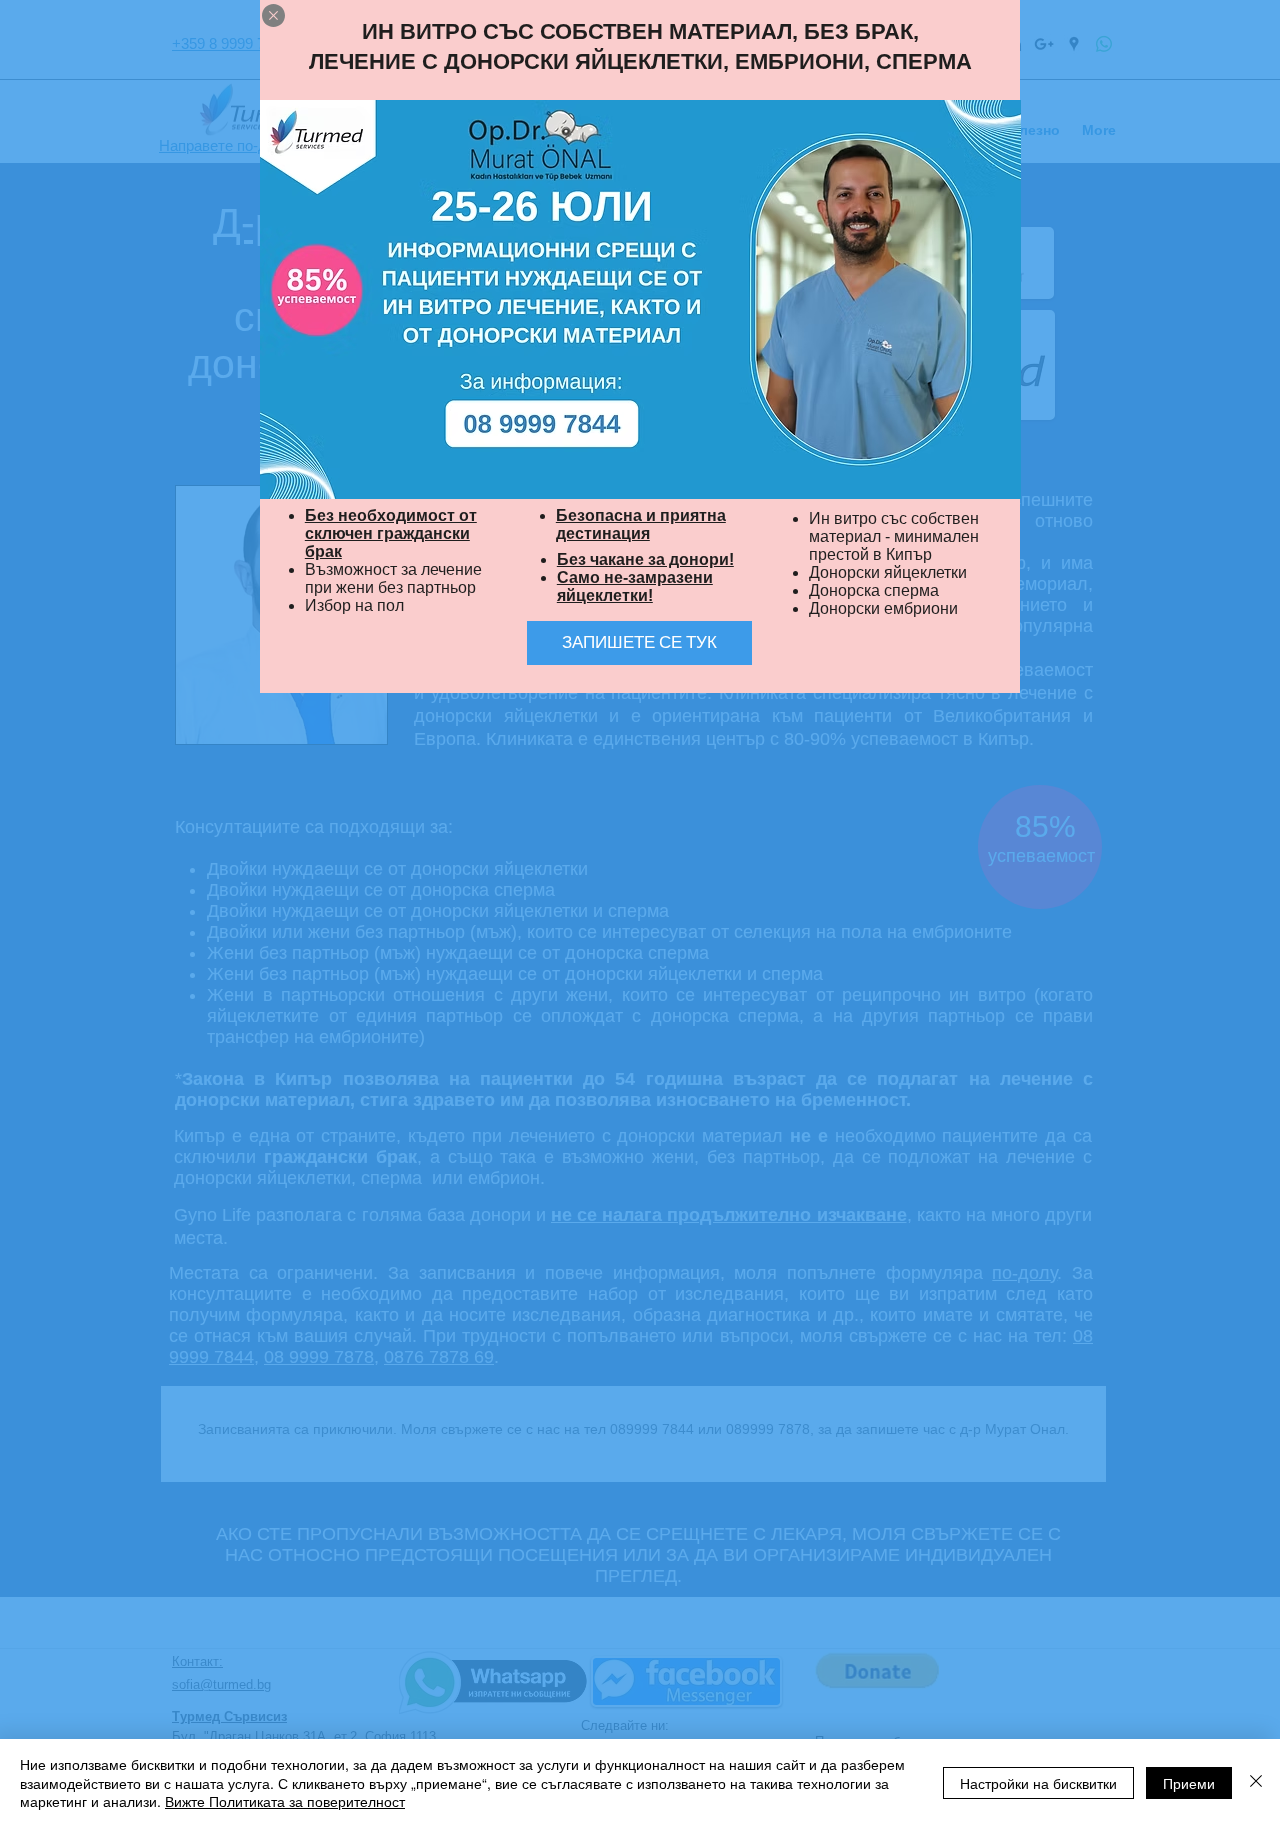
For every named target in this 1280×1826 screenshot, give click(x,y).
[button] (273, 15)
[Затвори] (1256, 1782)
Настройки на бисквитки (1038, 1783)
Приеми (1189, 1783)
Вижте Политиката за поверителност (285, 1801)
